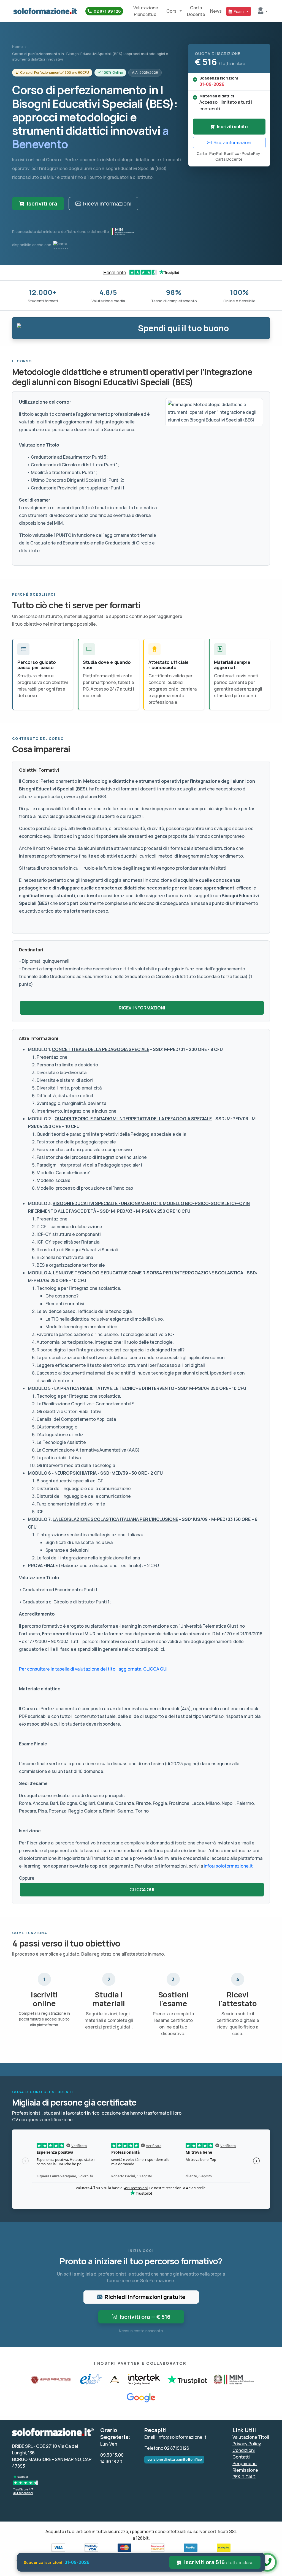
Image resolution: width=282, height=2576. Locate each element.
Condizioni (244, 2450)
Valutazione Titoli (251, 2437)
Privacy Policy (247, 2444)
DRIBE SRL (22, 2446)
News (216, 11)
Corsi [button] (172, 11)
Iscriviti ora (42, 203)
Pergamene (245, 2463)
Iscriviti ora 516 (219, 2562)
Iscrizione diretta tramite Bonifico (174, 2459)
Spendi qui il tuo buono (183, 328)
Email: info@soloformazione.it (175, 2437)
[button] (263, 11)
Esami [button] (239, 11)
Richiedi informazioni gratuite (145, 2297)
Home (17, 46)
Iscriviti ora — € (145, 2317)
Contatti (241, 2457)
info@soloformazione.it (228, 1866)
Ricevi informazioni (107, 203)
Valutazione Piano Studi (146, 11)
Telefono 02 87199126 (167, 2448)
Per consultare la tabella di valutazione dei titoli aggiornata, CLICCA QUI (93, 1669)
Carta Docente (196, 11)
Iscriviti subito (232, 127)
